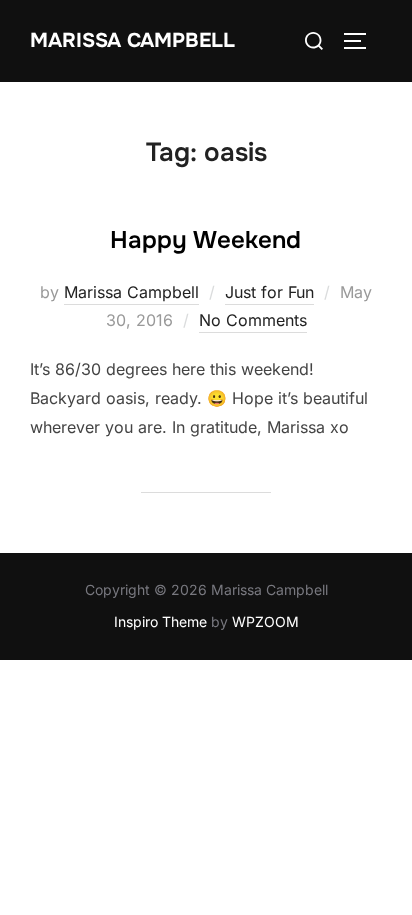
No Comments (253, 320)
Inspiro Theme (160, 621)
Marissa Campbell (132, 40)
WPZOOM (265, 621)
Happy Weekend (205, 240)
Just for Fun (269, 292)
